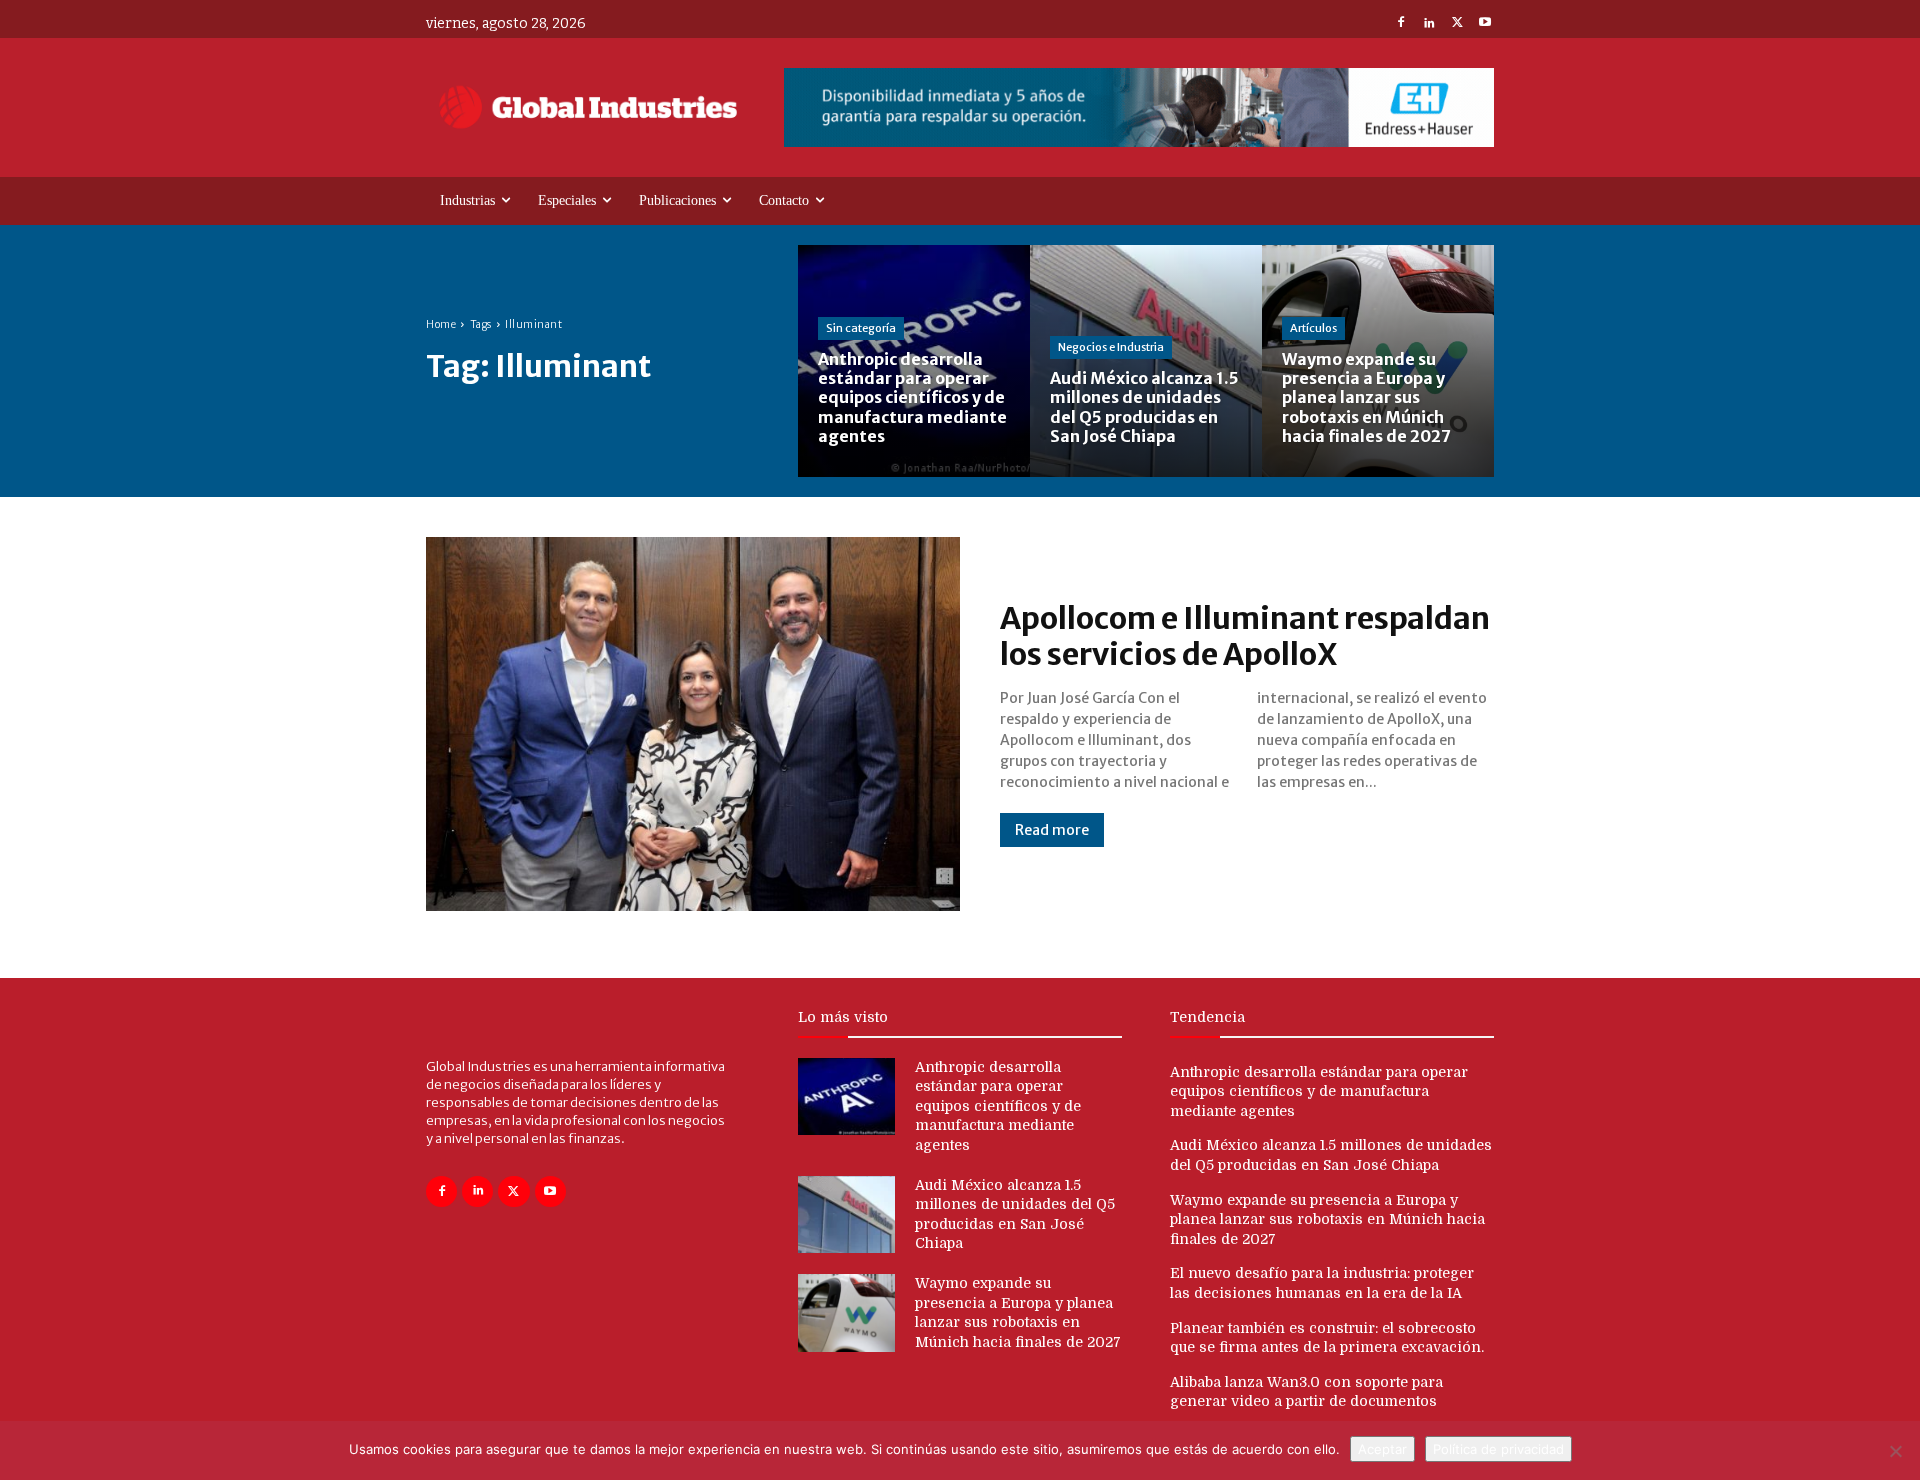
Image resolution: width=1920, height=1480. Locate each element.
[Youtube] (1485, 24)
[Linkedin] (1429, 24)
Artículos (1313, 328)
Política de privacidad (1498, 1449)
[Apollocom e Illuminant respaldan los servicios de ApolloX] (693, 724)
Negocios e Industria (1111, 347)
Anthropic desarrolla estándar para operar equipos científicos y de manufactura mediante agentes (998, 1106)
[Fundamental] (1139, 107)
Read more (1052, 830)
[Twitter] (1457, 24)
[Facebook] (1401, 24)
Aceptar (1382, 1449)
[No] (1895, 1451)
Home (441, 324)
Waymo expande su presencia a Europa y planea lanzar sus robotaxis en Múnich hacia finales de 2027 (1327, 1219)
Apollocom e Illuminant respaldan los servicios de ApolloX (1245, 636)
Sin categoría (861, 328)
